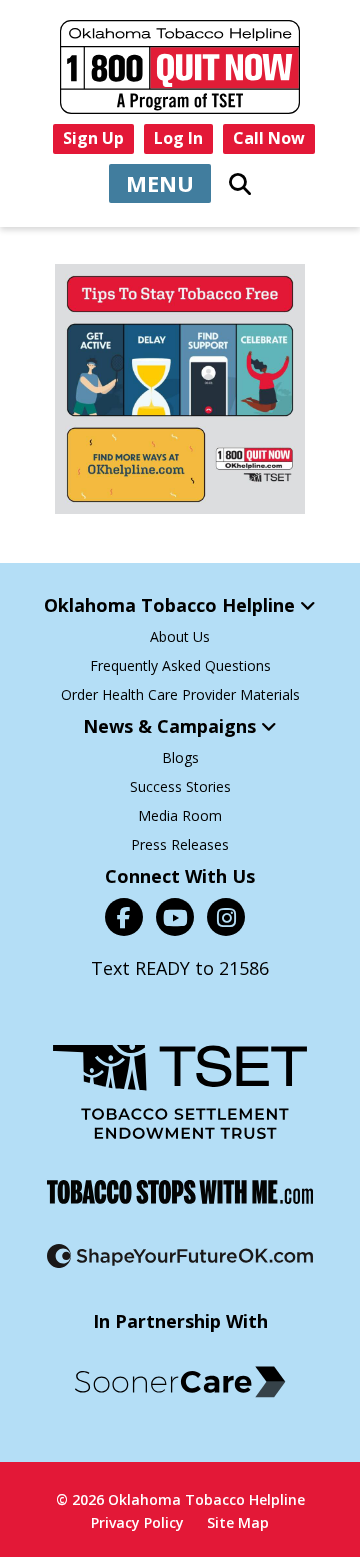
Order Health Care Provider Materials (180, 694)
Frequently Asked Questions (180, 665)
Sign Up (93, 138)
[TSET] (180, 1092)
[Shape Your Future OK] (180, 1256)
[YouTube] (175, 917)
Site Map (238, 1522)
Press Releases (180, 844)
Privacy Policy (137, 1522)
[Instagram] (226, 917)
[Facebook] (124, 917)
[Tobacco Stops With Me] (180, 1192)
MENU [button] (160, 183)
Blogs (180, 757)
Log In (178, 138)
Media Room (180, 815)
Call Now (269, 138)
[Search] (240, 184)
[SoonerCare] (180, 1382)
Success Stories (180, 786)
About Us (180, 636)
